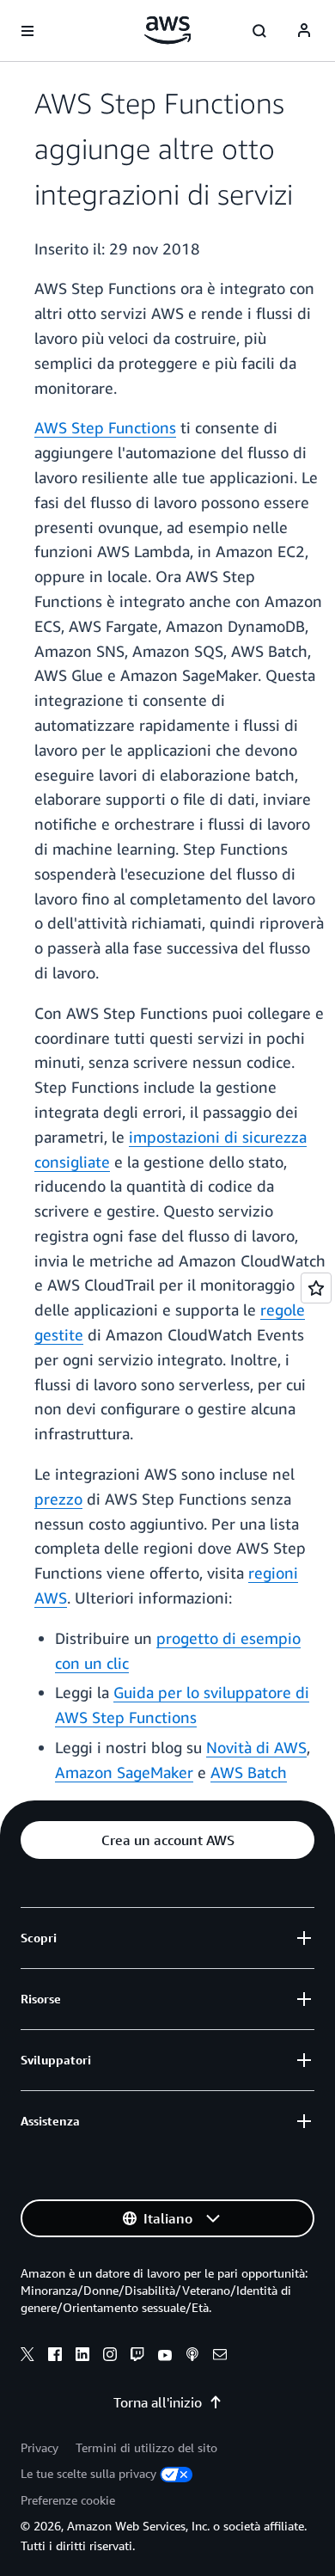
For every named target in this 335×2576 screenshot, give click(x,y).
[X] (27, 2357)
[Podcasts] (192, 2357)
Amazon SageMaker (124, 1772)
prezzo (58, 1499)
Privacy (40, 2447)
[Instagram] (110, 2357)
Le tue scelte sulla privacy (88, 2473)
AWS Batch (249, 1772)
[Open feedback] (316, 1288)
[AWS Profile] (304, 31)
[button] (167, 1840)
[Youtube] (165, 2357)
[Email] (220, 2357)
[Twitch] (137, 2357)
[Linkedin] (82, 2357)
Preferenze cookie (68, 2500)
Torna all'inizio (158, 2402)
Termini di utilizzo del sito (146, 2447)
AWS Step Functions (105, 427)
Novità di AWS (256, 1747)
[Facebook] (55, 2357)
